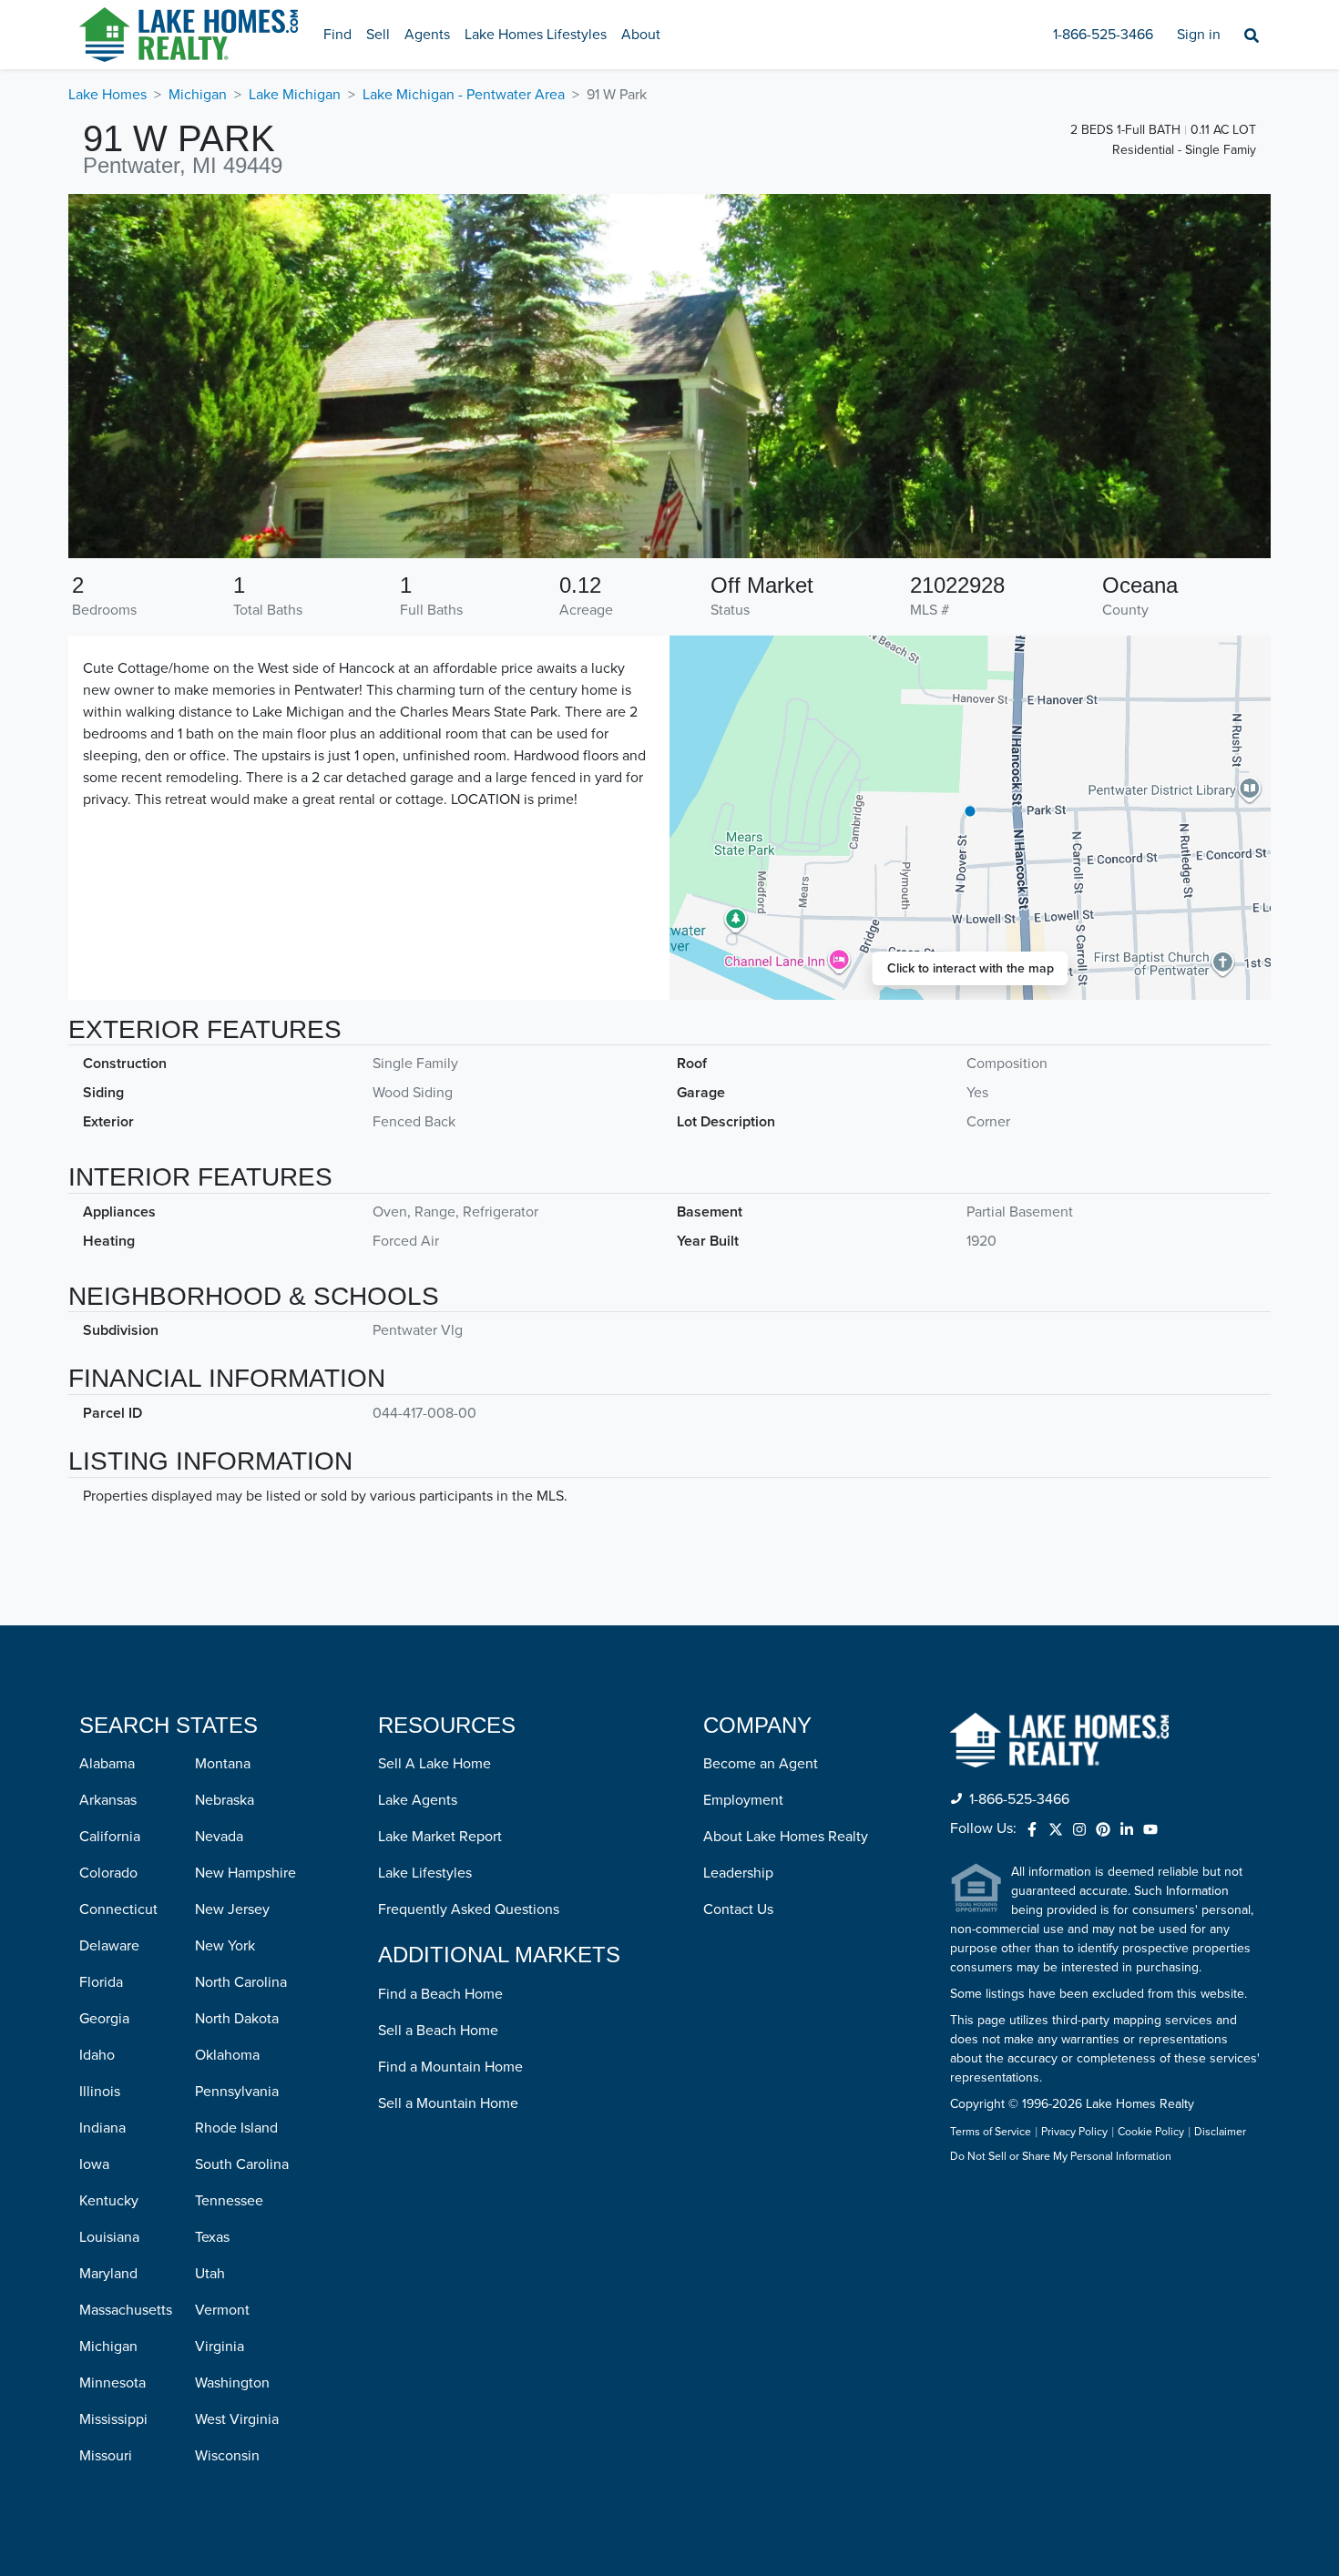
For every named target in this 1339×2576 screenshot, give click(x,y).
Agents (427, 35)
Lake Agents (418, 1800)
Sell (378, 35)
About (641, 35)
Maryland (108, 2274)
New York (225, 1946)
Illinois (100, 2092)
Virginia (220, 2347)
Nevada (219, 1837)
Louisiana (109, 2237)
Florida (101, 1982)
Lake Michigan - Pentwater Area (464, 95)
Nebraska (225, 1800)
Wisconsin (227, 2456)
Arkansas (108, 1800)
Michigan (198, 95)
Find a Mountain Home (450, 2067)
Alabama (107, 1764)
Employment (743, 1800)
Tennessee (229, 2201)
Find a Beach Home (440, 1994)
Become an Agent (761, 1764)
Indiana (102, 2128)
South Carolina (242, 2164)
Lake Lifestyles (425, 1873)
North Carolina (241, 1982)
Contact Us (738, 1909)
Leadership (738, 1873)
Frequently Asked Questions (469, 1909)
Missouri (106, 2456)
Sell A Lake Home (434, 1764)
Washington (232, 2383)
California (110, 1837)
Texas (212, 2237)
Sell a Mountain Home (448, 2103)
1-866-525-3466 (1103, 35)
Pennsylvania (237, 2092)
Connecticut (118, 1909)
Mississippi (113, 2419)
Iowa (94, 2164)
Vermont (222, 2310)
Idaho (97, 2055)
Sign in (1199, 35)
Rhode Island (236, 2128)
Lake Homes (107, 95)
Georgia (104, 2019)
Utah (210, 2274)
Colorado (108, 1873)
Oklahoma (227, 2055)
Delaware (109, 1946)
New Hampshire (245, 1873)
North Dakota (237, 2019)
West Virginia (237, 2419)
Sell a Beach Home (438, 2031)
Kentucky (109, 2201)
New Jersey (232, 1909)
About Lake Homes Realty (786, 1837)
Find (337, 35)
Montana (223, 1764)
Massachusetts (126, 2310)
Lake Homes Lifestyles (536, 35)
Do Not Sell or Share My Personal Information (1061, 2157)
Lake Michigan (295, 95)
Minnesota (112, 2383)
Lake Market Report (440, 1837)
